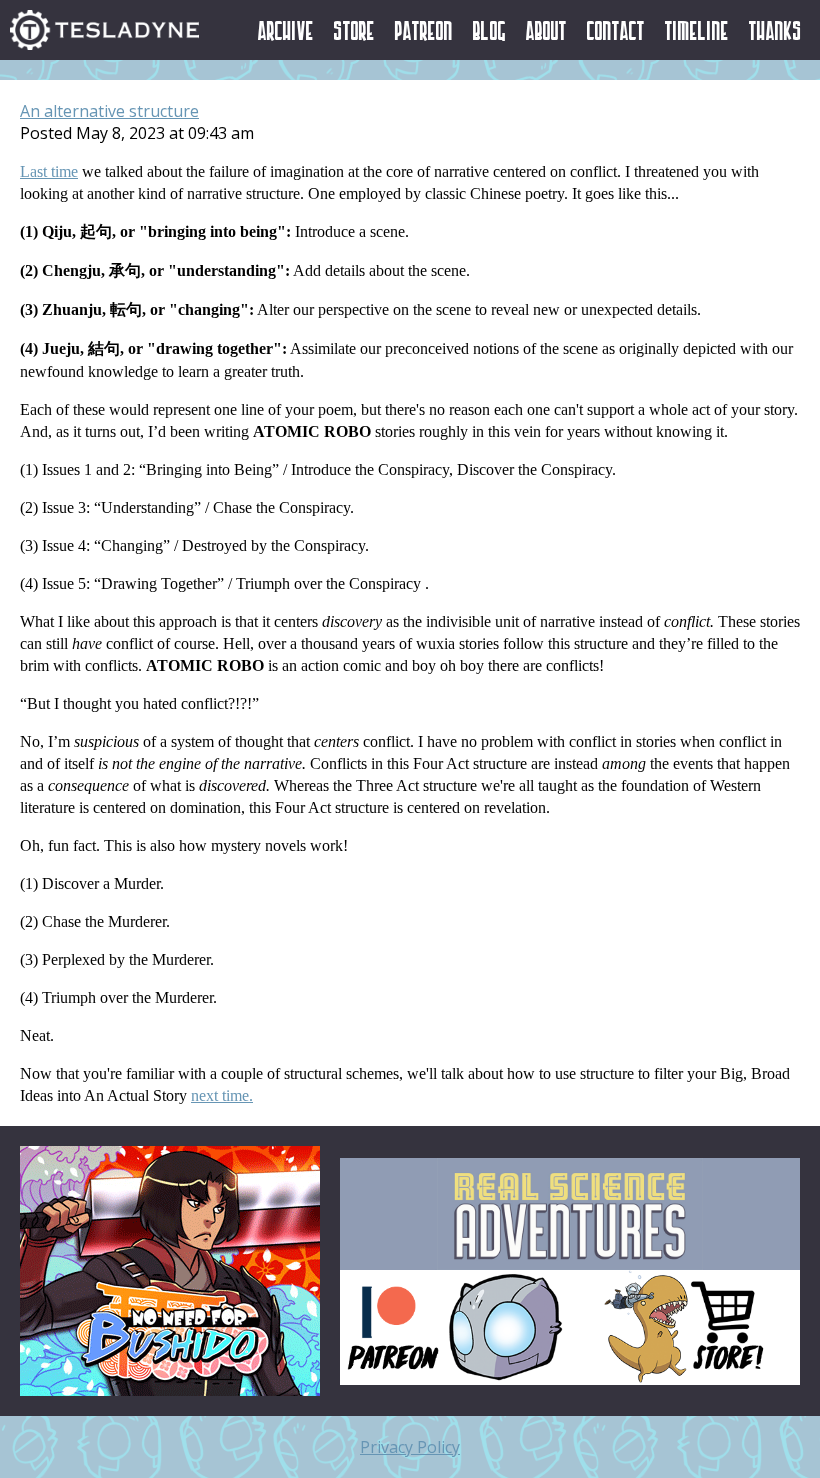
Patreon (424, 30)
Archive (286, 30)
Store (354, 30)
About (546, 30)
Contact (616, 30)
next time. (222, 1095)
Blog (489, 30)
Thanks (775, 30)
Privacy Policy (410, 1447)
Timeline (697, 30)
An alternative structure (109, 111)
